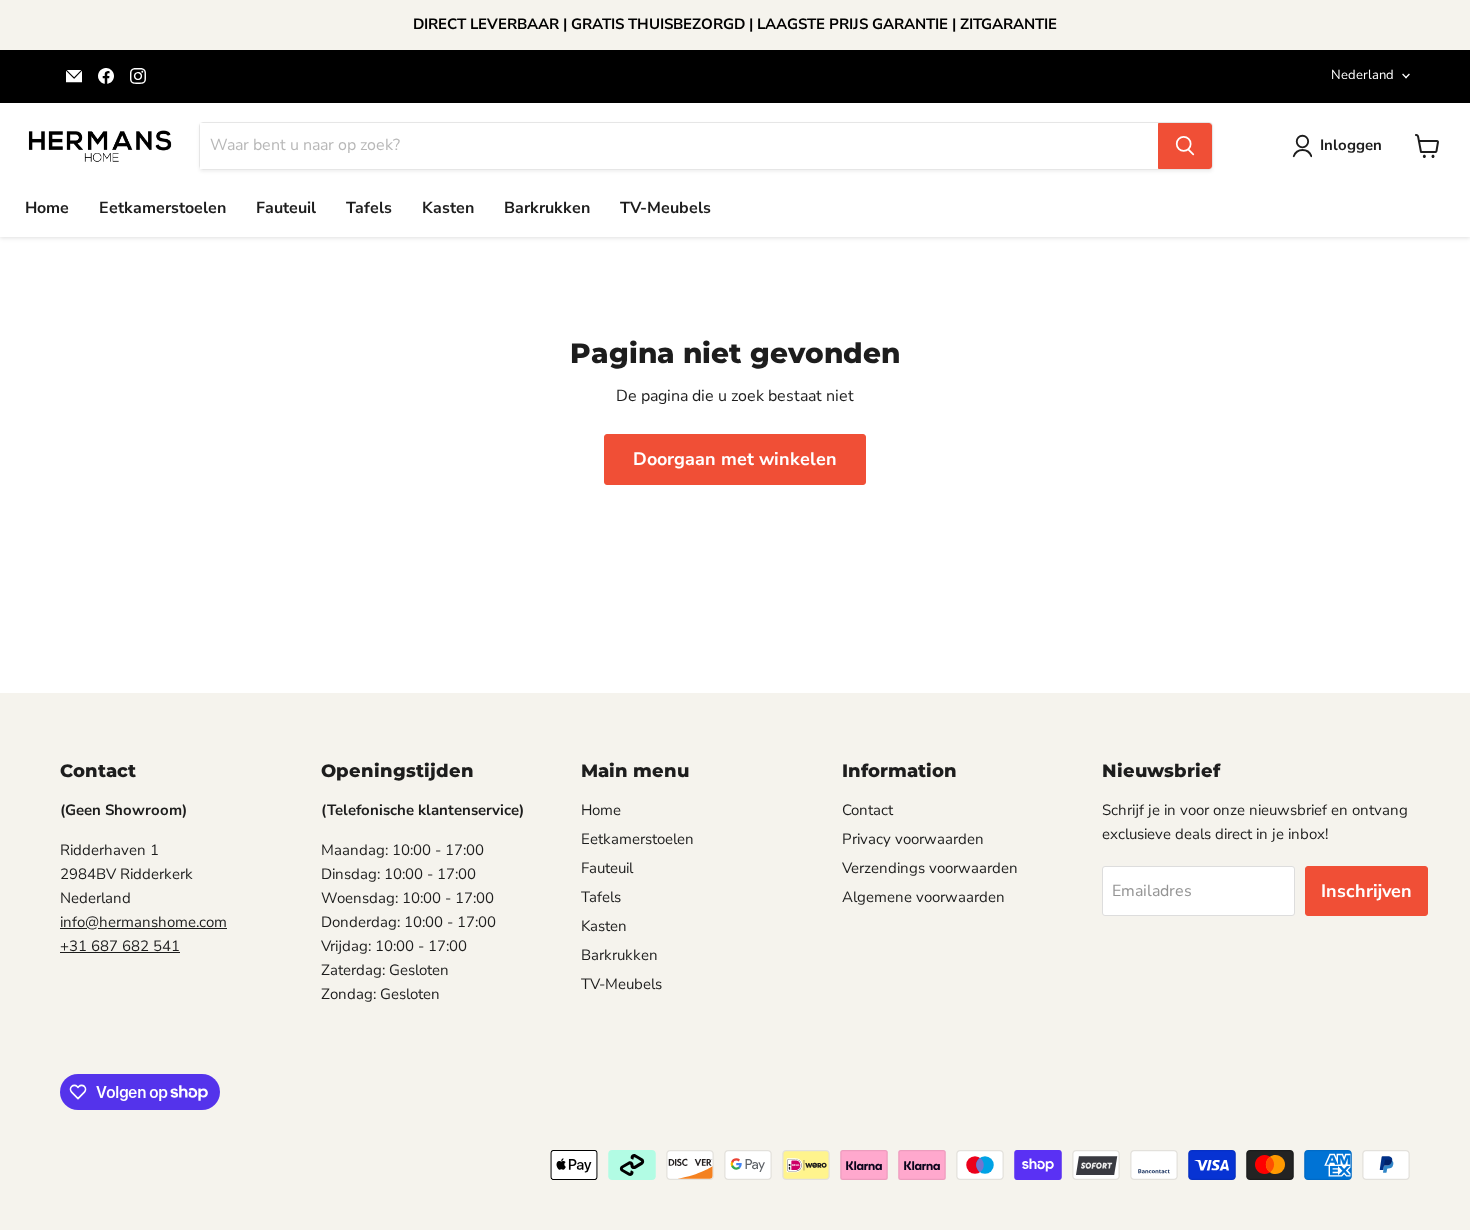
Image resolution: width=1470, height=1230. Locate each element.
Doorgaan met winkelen (735, 459)
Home (47, 208)
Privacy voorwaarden (913, 839)
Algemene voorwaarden (923, 897)
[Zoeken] (1185, 146)
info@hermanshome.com (143, 922)
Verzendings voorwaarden (930, 868)
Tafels (369, 208)
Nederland (1362, 75)
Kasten (448, 208)
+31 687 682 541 (120, 946)
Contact (867, 810)
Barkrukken (547, 208)
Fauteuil (286, 208)
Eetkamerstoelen (162, 208)
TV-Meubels (665, 208)
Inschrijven (1366, 891)
